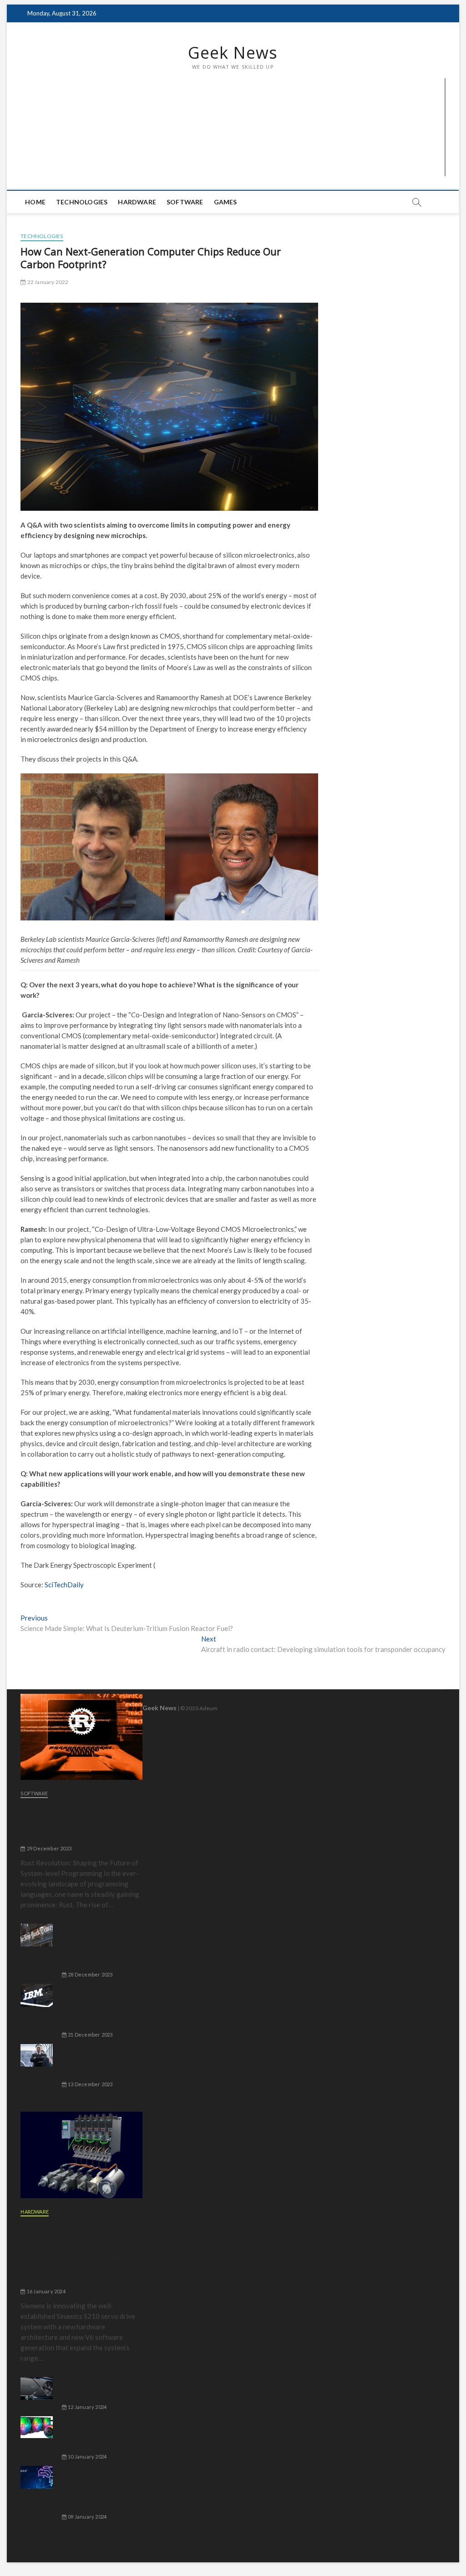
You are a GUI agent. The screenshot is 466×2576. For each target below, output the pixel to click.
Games (225, 202)
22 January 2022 (47, 282)
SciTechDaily (64, 1585)
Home (35, 202)
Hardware (137, 202)
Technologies (82, 202)
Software (185, 202)
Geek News (233, 53)
